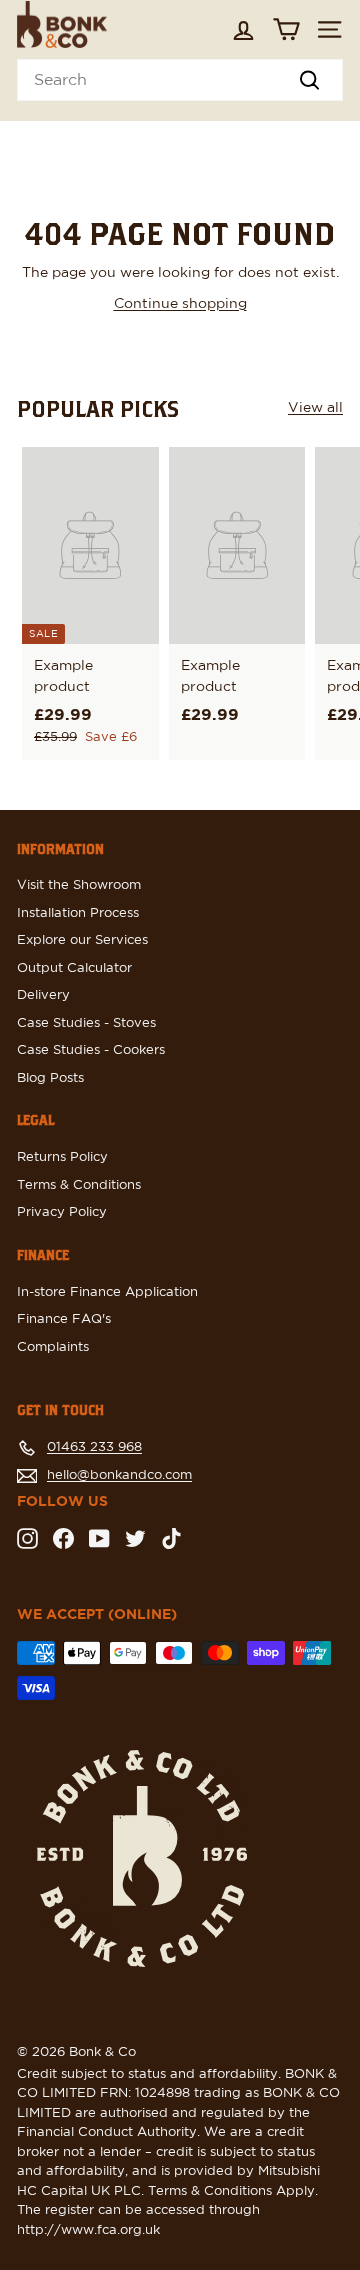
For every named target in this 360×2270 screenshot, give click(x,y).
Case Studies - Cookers (91, 1050)
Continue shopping (180, 304)
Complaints (53, 1347)
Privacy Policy (62, 1212)
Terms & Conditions (79, 1185)
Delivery (43, 995)
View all (315, 408)
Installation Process (78, 913)
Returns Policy (62, 1157)
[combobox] (180, 80)
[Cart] (286, 29)
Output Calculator (74, 968)
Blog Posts (50, 1078)
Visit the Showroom (79, 885)
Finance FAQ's (64, 1319)
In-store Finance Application (107, 1292)
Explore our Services (82, 940)
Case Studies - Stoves (86, 1023)
